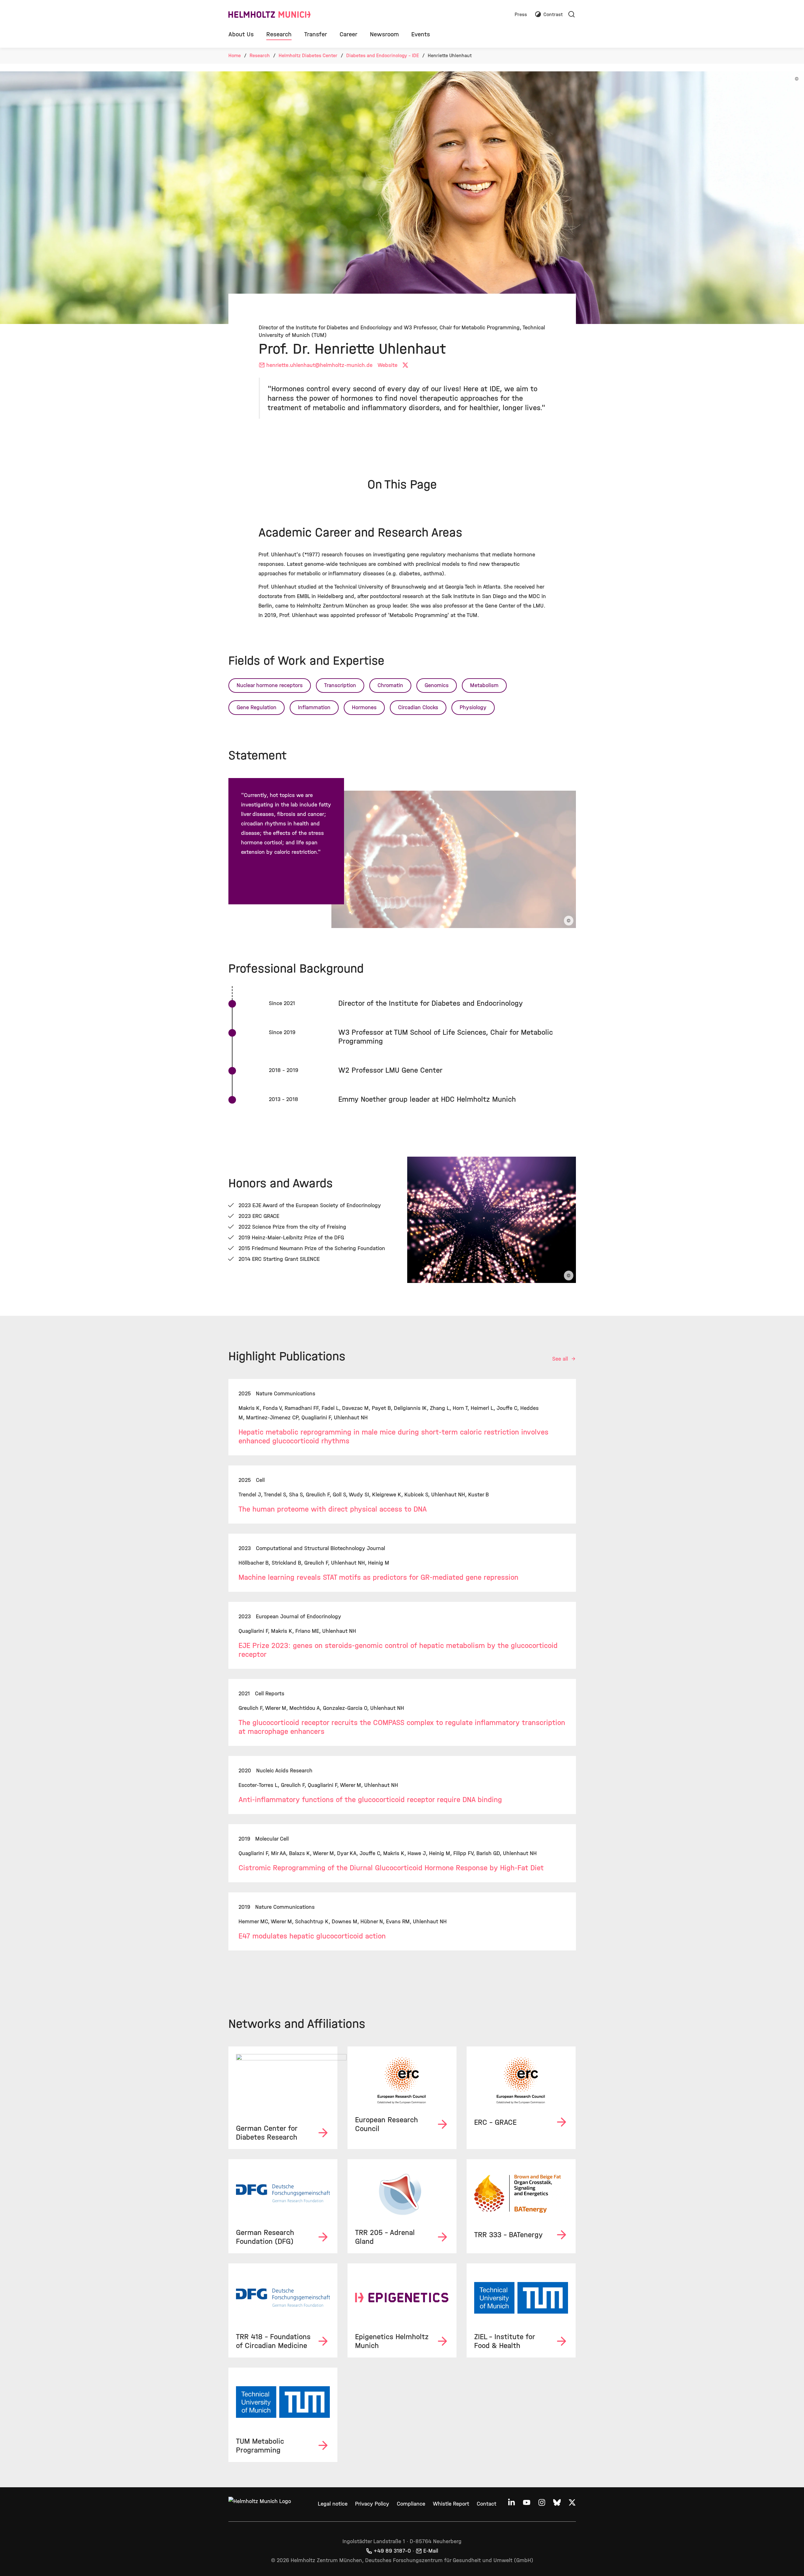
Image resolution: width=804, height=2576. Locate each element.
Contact (487, 2504)
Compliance (411, 2504)
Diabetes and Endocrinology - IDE (383, 55)
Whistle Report (451, 2504)
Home (235, 55)
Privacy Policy (372, 2504)
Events (421, 34)
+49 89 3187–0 (392, 2551)
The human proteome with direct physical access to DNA (333, 1509)
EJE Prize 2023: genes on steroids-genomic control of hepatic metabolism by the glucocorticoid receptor (398, 1650)
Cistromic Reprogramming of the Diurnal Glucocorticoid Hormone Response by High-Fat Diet (391, 1868)
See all (561, 1359)
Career (348, 34)
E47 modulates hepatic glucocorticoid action (312, 1936)
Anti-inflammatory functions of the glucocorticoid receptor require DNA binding (370, 1800)
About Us (241, 34)
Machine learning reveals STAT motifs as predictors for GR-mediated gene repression (378, 1577)
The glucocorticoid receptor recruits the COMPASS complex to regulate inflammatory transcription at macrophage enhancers (402, 1727)
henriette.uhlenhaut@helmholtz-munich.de (319, 365)
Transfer (316, 34)
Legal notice (333, 2504)
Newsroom (384, 34)
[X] (406, 365)
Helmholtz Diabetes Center (308, 55)
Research (279, 34)
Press (521, 15)
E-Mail (431, 2551)
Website (387, 365)
